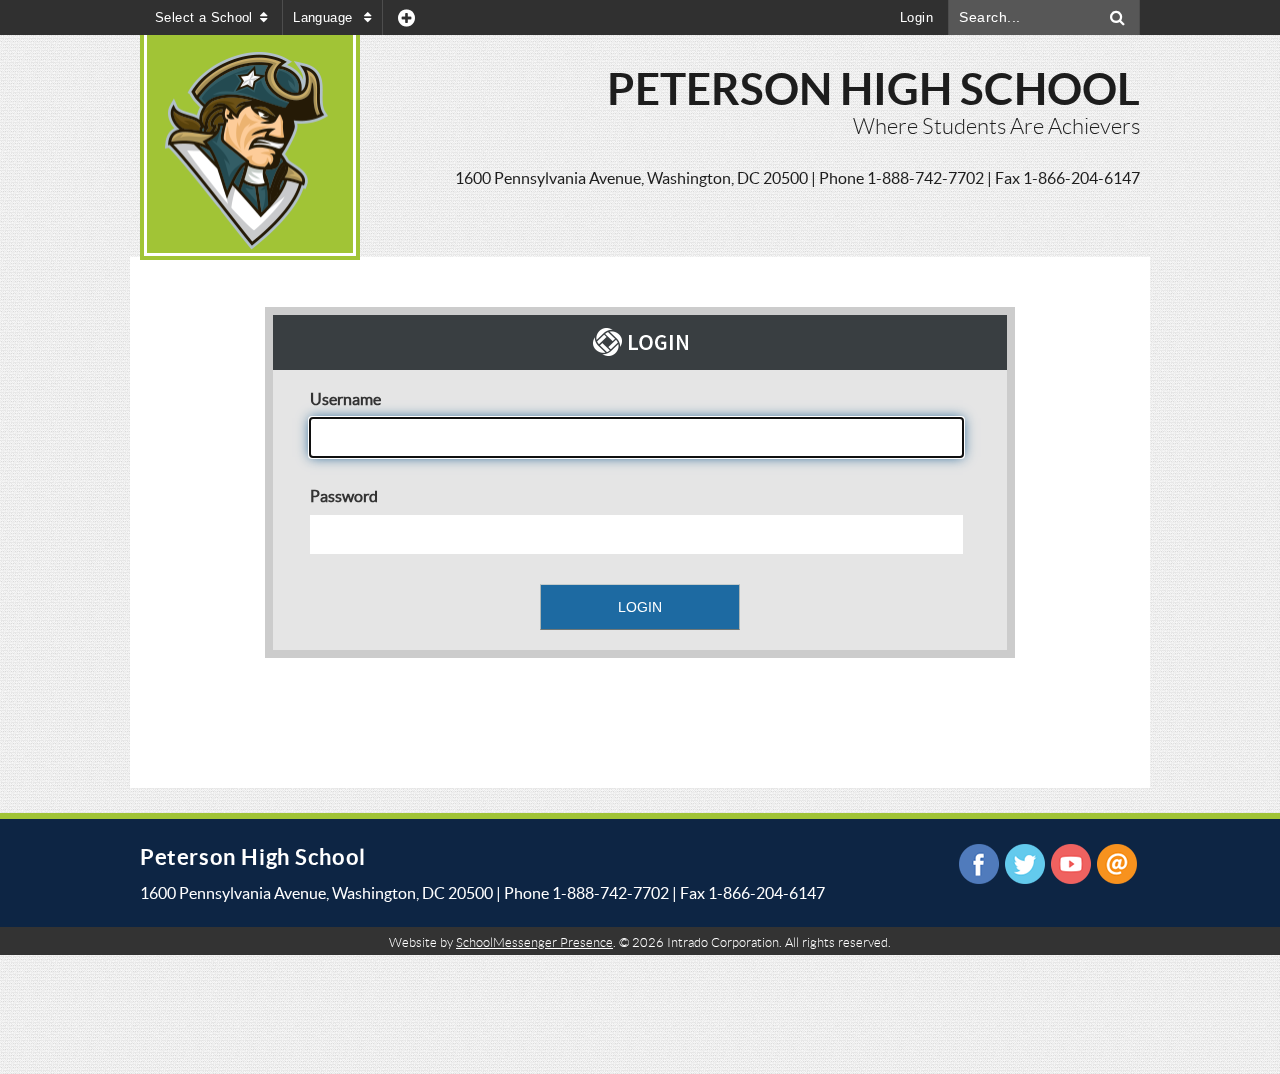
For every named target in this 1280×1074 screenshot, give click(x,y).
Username (345, 399)
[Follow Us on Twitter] (1025, 864)
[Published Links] (406, 17)
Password (344, 496)
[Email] (1117, 864)
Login (916, 17)
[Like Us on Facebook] (979, 864)
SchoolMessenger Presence (534, 942)
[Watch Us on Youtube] (1071, 864)
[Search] (1118, 17)
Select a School (204, 17)
